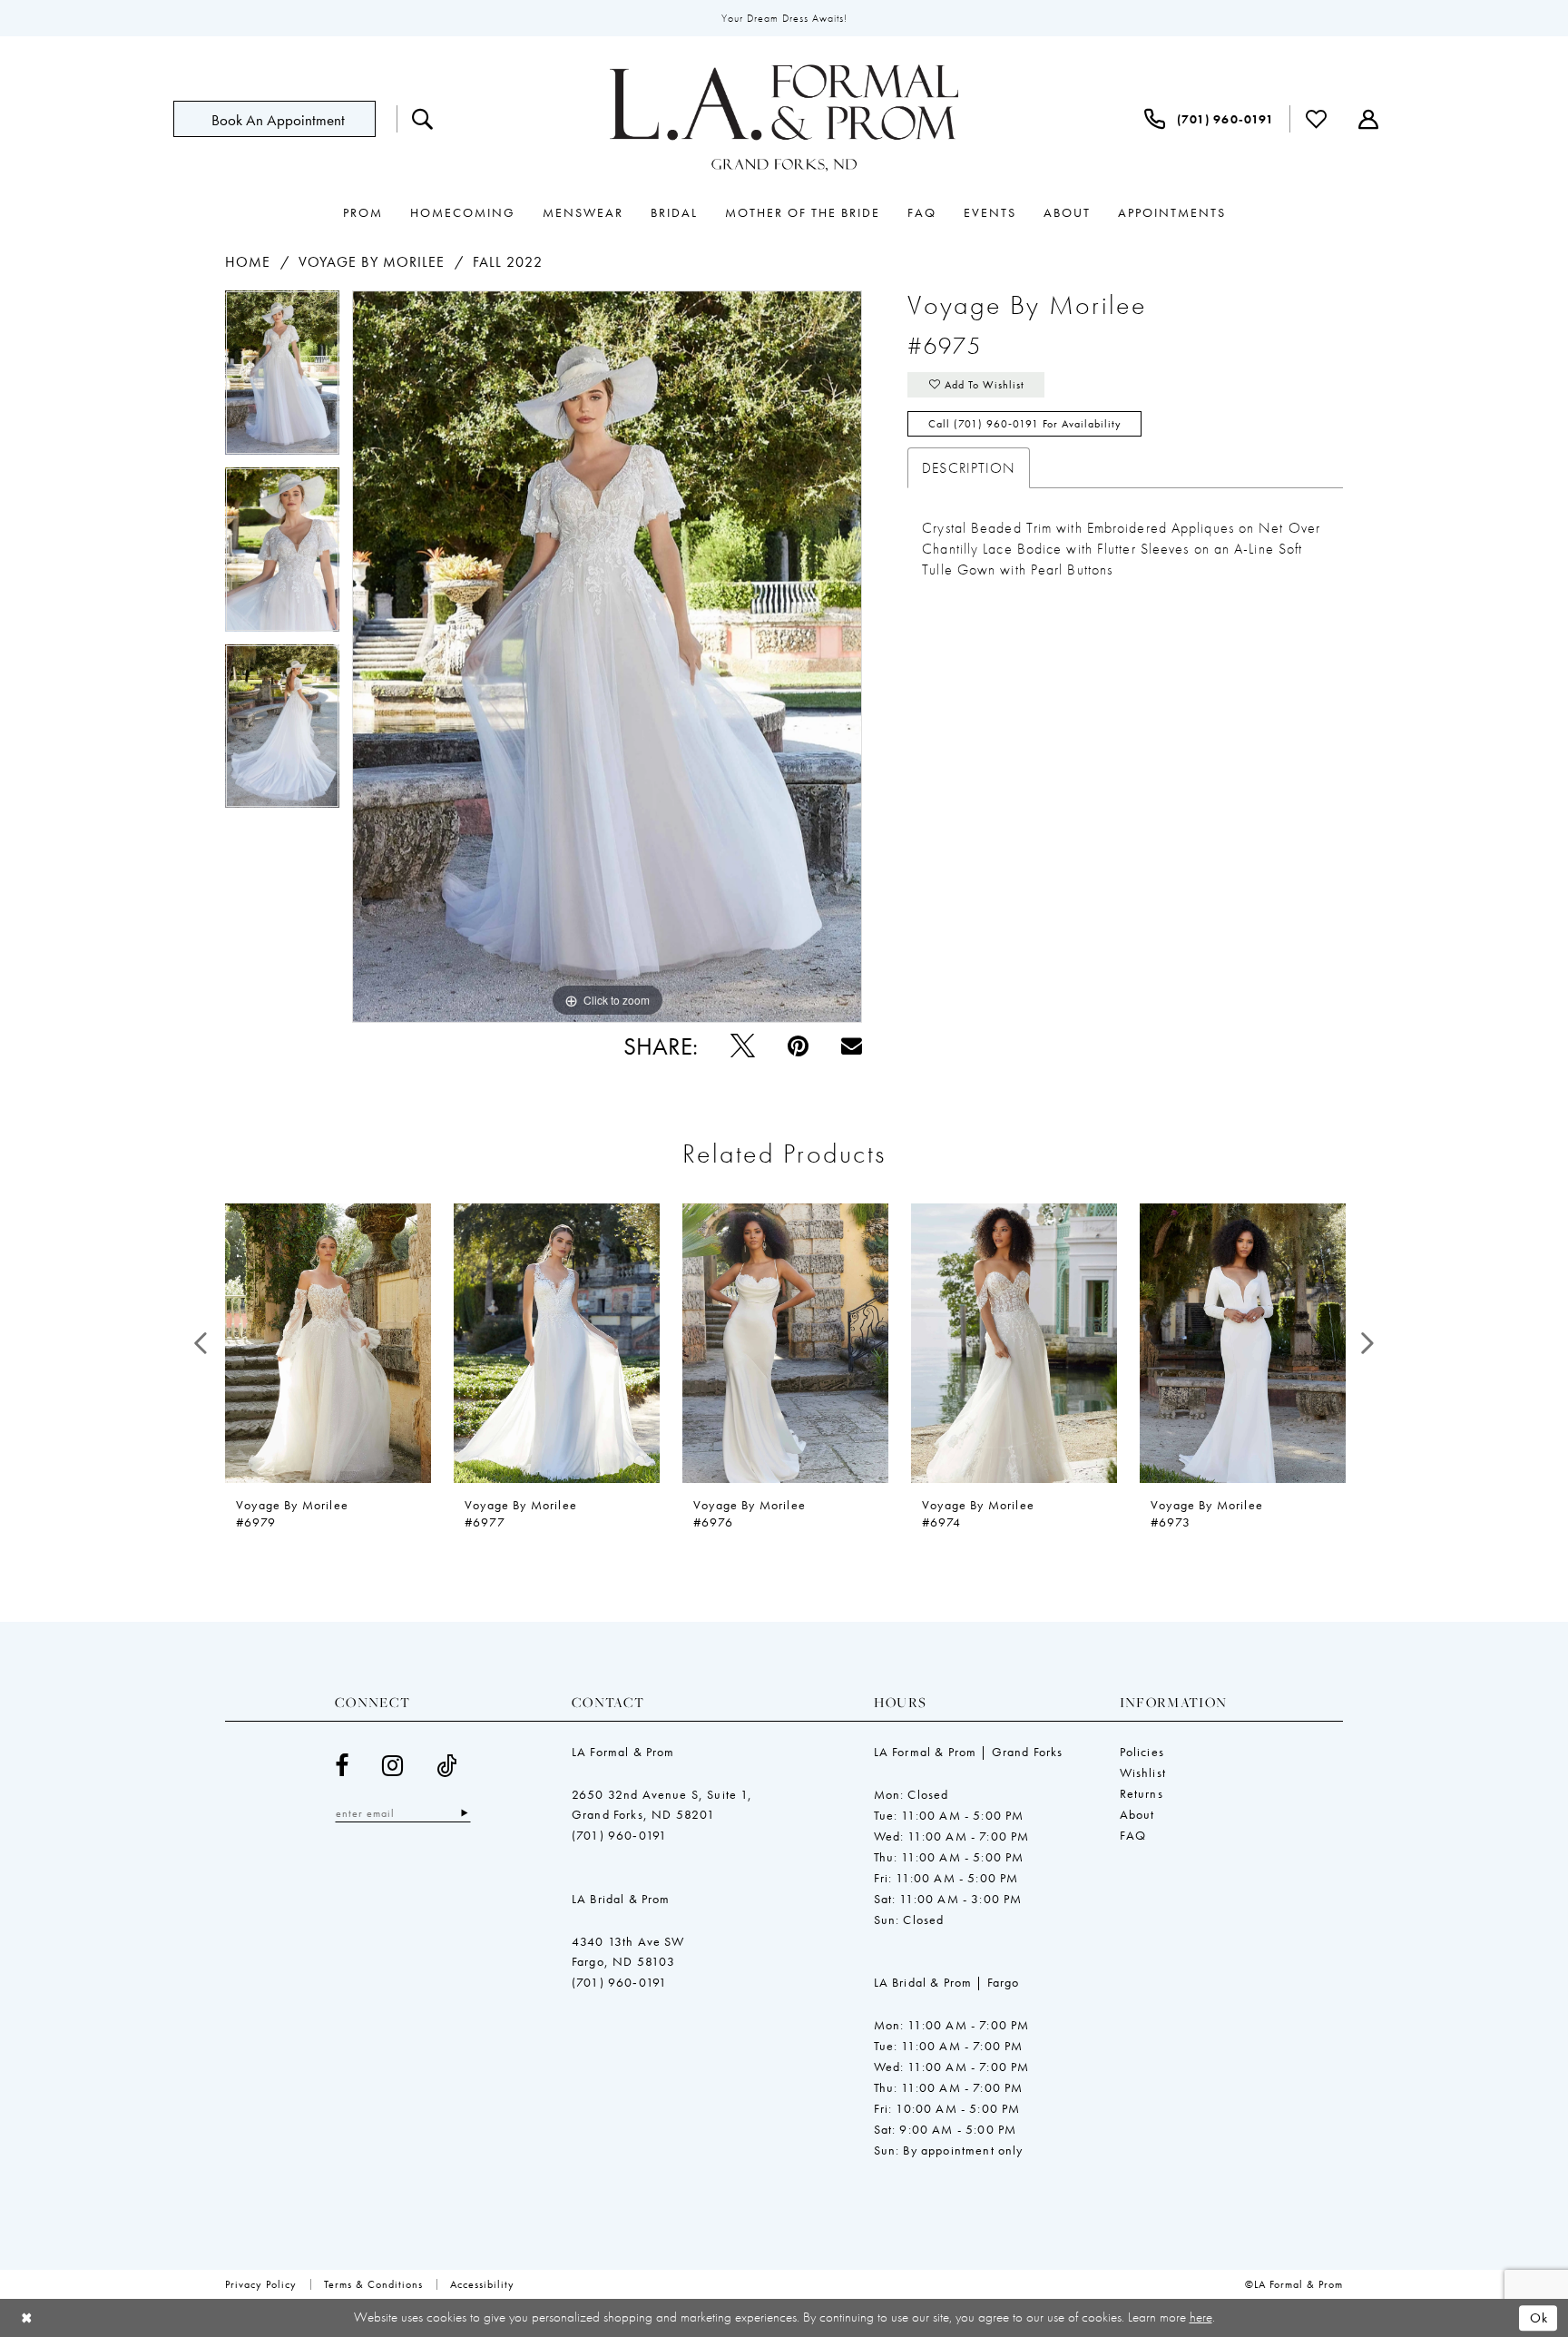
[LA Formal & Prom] (784, 119)
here (1201, 2317)
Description (969, 468)
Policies (1142, 1752)
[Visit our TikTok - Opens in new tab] (447, 1766)
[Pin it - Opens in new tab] (798, 1046)
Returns (1142, 1793)
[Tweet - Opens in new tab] (743, 1046)
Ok (1539, 2318)
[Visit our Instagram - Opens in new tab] (393, 1766)
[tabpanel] (282, 379)
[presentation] (328, 1343)
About (1137, 1814)
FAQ (1133, 1835)
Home (248, 262)
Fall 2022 (508, 262)
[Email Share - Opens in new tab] (852, 1046)
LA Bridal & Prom (621, 1899)
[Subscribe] (464, 1813)
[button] (1369, 119)
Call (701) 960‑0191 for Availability (1025, 424)
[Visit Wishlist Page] (1317, 119)
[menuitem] (285, 119)
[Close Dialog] (27, 2318)
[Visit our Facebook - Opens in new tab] (342, 1766)
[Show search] (423, 119)
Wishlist (1143, 1772)
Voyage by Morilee (372, 262)
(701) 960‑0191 (619, 1835)
